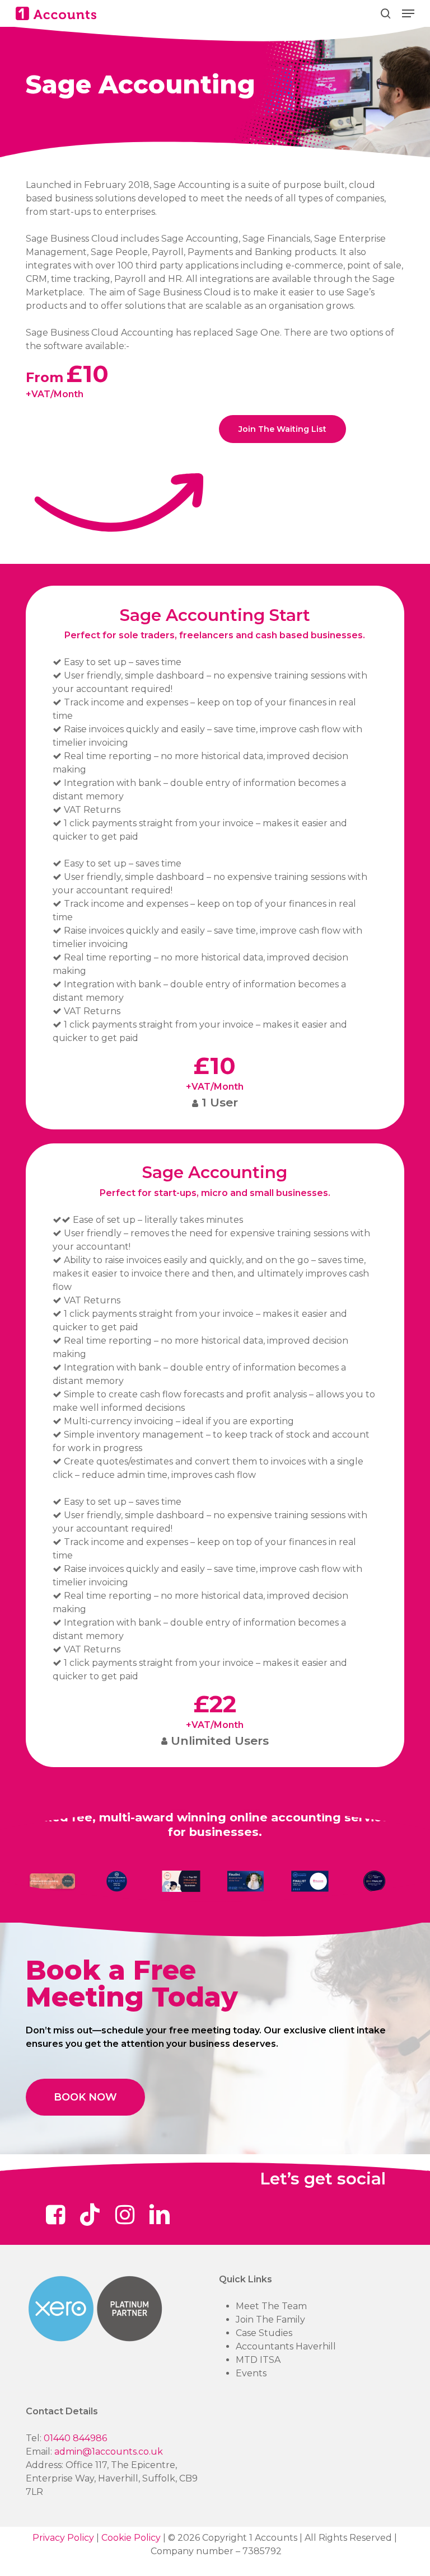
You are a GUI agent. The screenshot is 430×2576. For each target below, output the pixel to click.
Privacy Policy (63, 2538)
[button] (408, 13)
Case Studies (264, 2333)
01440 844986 (75, 2438)
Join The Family (270, 2320)
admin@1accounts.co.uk (109, 2452)
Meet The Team (271, 2306)
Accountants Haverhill (286, 2346)
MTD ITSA (258, 2360)
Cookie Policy (131, 2538)
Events (251, 2373)
